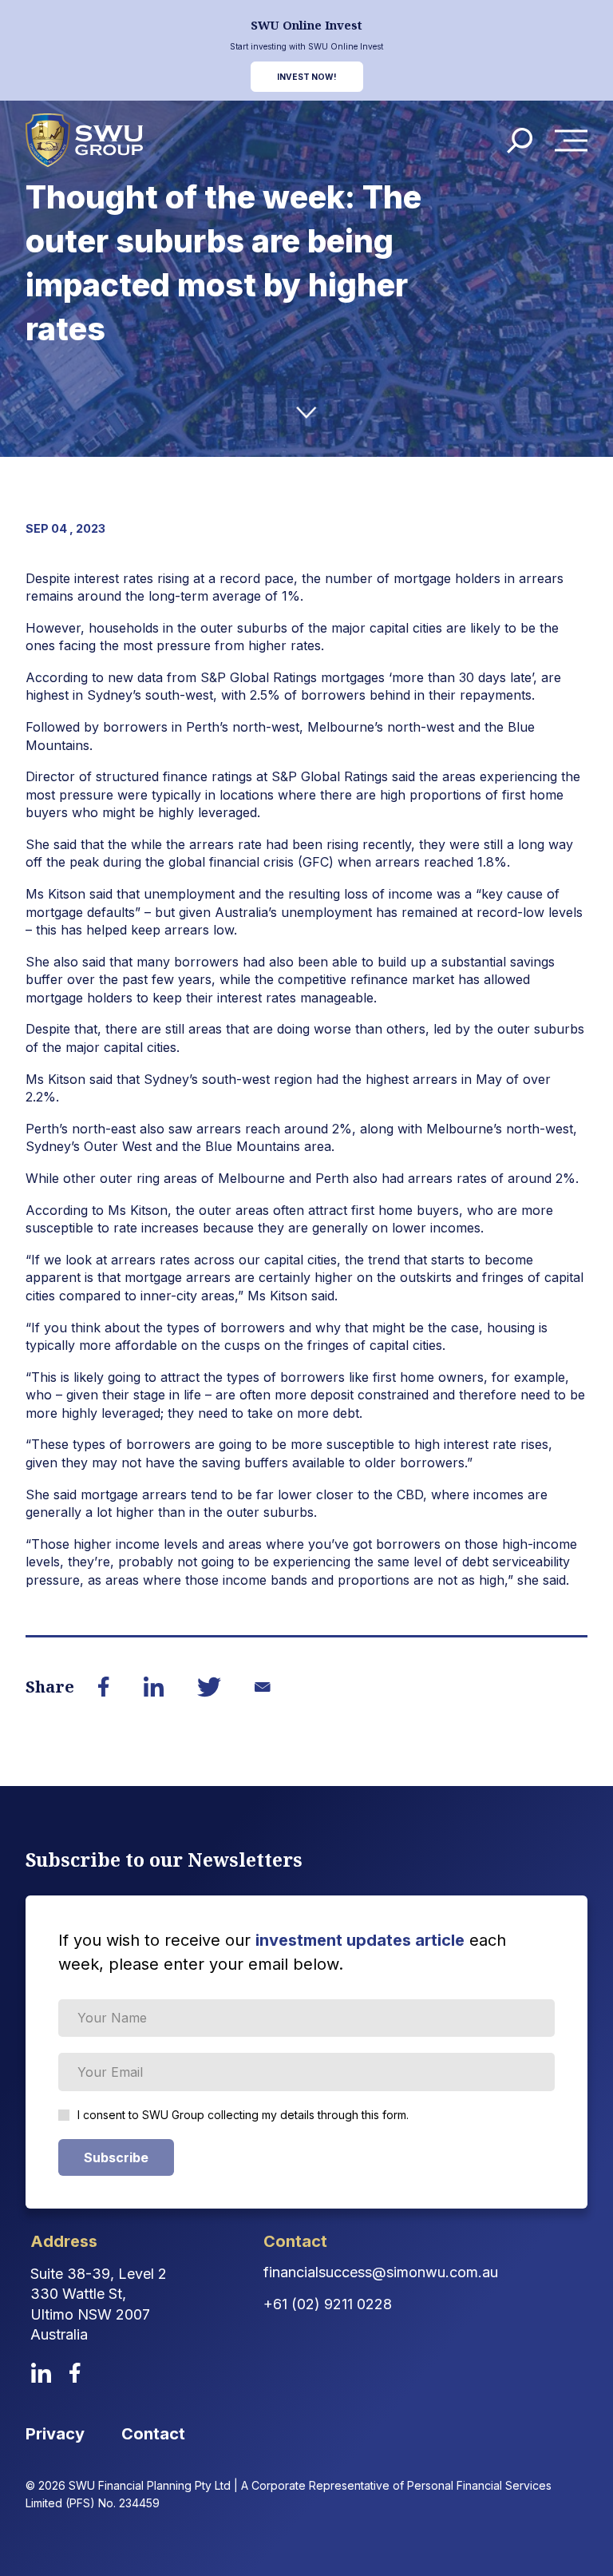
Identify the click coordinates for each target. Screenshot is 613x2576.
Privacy (55, 2434)
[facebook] (75, 2373)
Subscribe (116, 2157)
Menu (575, 141)
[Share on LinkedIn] (153, 1686)
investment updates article (360, 1940)
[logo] (84, 140)
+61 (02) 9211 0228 (328, 2304)
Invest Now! (307, 77)
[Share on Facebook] (104, 1686)
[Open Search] (520, 141)
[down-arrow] (306, 413)
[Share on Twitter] (209, 1687)
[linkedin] (41, 2373)
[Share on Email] (262, 1687)
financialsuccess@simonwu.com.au (381, 2272)
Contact (153, 2434)
